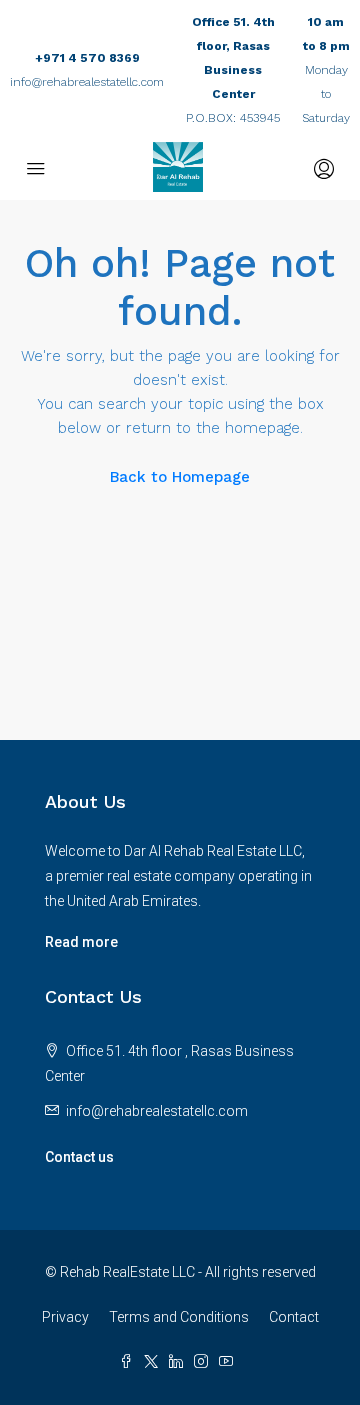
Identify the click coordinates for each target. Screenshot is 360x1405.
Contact (294, 1317)
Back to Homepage (180, 477)
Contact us (79, 1157)
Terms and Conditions (179, 1317)
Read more (81, 942)
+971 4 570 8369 (87, 58)
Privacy (65, 1317)
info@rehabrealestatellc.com (87, 82)
